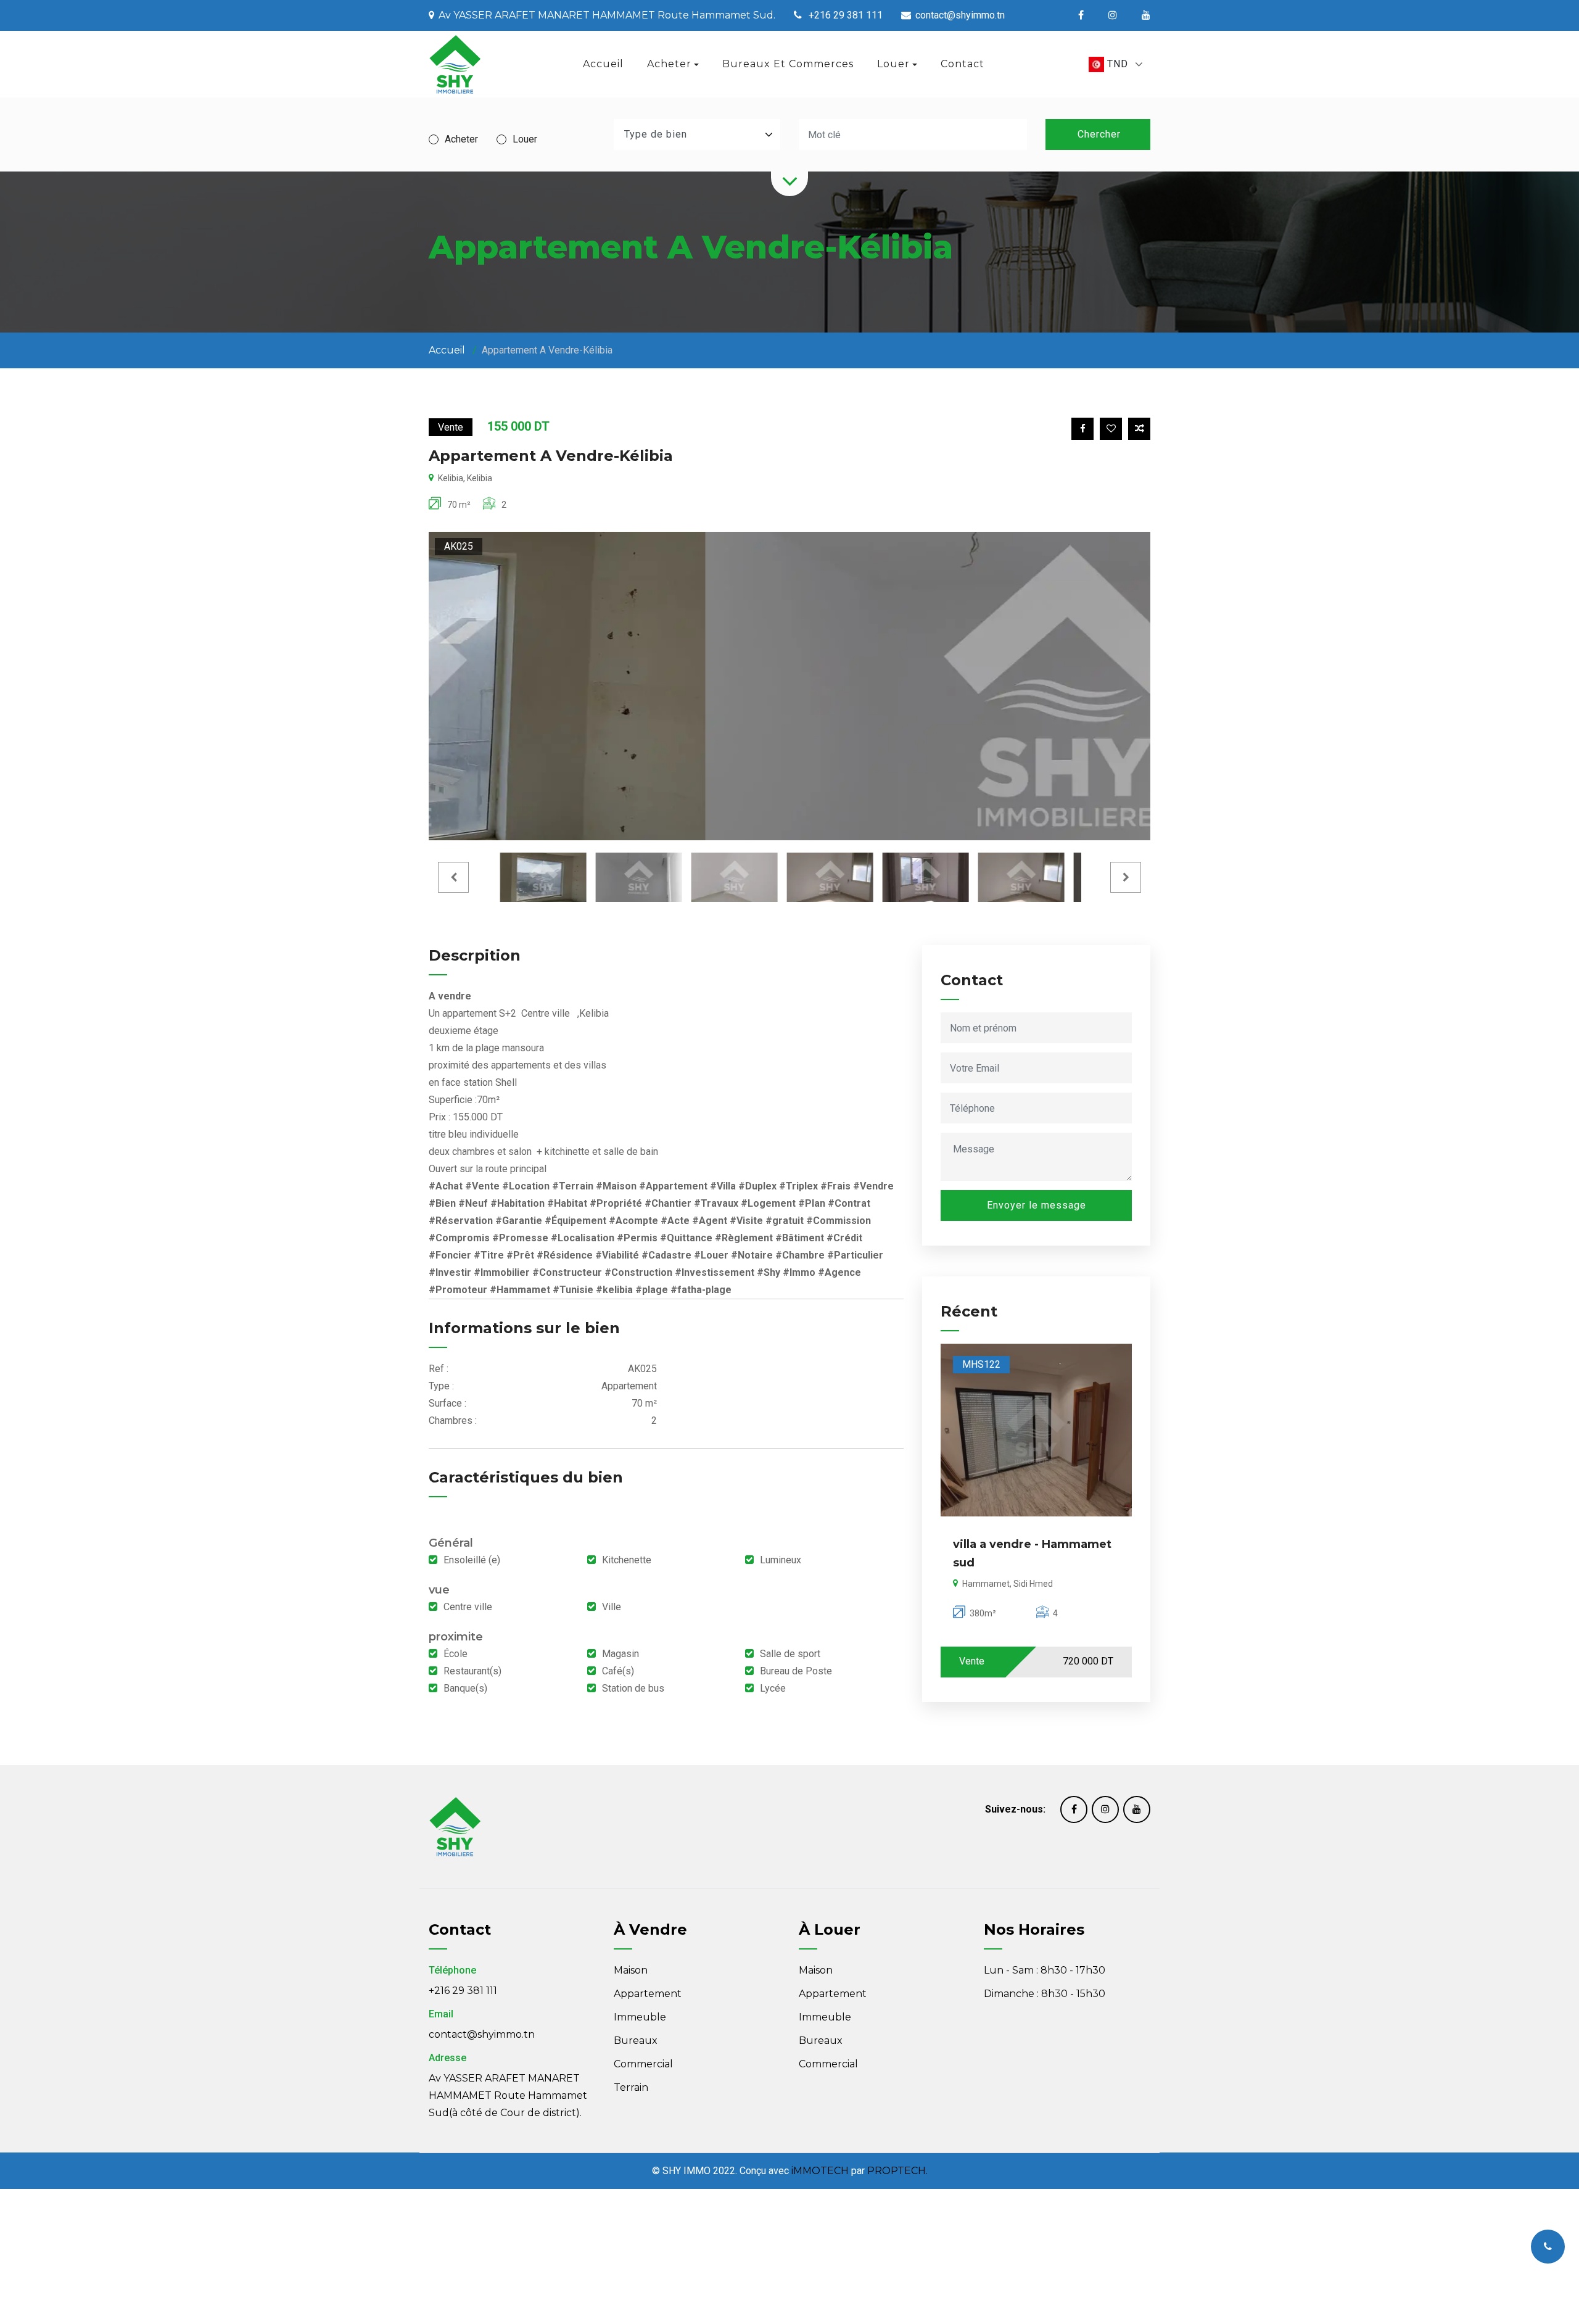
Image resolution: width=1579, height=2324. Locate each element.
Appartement (648, 1994)
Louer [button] (893, 64)
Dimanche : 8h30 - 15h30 (1045, 1994)
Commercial (643, 2064)
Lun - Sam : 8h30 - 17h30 (1045, 1970)
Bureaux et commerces (788, 64)
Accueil (603, 64)
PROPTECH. (897, 2171)
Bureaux (636, 2041)
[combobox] (1116, 64)
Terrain (631, 2087)
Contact (963, 64)
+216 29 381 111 (463, 1991)
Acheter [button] (669, 64)
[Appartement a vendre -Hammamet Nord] (1042, 1430)
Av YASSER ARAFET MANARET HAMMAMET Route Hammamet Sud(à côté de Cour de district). (508, 2095)
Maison (631, 1970)
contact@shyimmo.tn (482, 2034)
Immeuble (640, 2017)
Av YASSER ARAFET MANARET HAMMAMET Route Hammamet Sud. (607, 15)
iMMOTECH (820, 2171)
